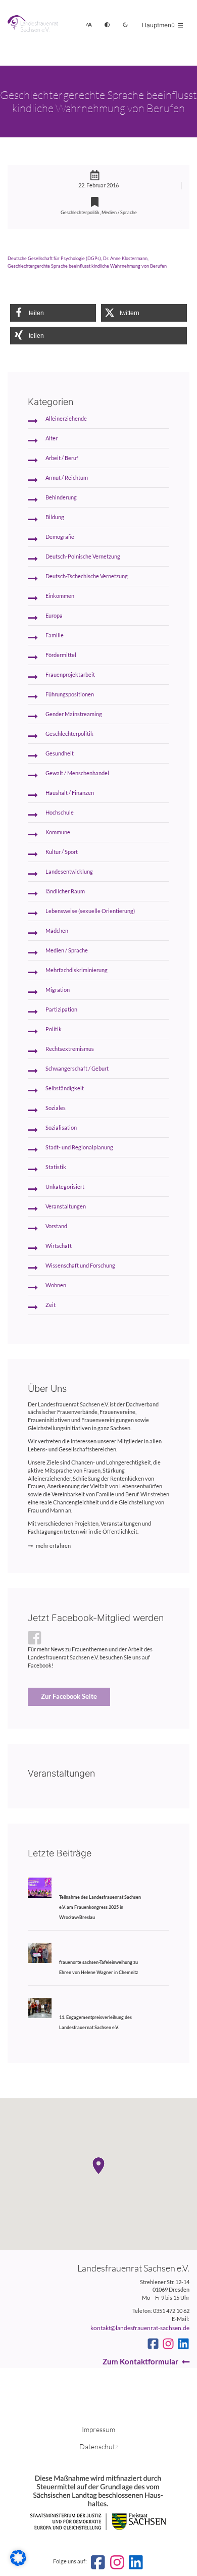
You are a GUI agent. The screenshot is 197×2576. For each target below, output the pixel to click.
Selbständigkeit (65, 1088)
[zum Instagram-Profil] (168, 2344)
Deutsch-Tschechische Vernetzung (87, 576)
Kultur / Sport (62, 852)
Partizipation (61, 1009)
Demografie (60, 537)
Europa (54, 616)
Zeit (51, 1305)
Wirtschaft (59, 1246)
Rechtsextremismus (70, 1049)
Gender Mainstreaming (74, 714)
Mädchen (57, 931)
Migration (58, 990)
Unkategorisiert (65, 1187)
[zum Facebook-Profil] (153, 2344)
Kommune (58, 832)
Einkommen (60, 596)
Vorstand (56, 1226)
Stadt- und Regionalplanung (79, 1147)
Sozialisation (61, 1128)
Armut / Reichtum (67, 478)
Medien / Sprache (119, 212)
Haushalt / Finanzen (70, 793)
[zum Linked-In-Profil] (183, 2344)
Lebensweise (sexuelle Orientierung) (90, 911)
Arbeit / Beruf (62, 458)
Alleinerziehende (66, 419)
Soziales (56, 1108)
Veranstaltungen (66, 1206)
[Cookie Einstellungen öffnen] (18, 2564)
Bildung (55, 517)
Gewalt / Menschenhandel (77, 773)
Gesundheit (60, 753)
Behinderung (61, 497)
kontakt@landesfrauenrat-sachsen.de (140, 2328)
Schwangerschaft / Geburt (77, 1069)
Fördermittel (61, 655)
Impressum (98, 2429)
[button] (53, 313)
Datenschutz (99, 2446)
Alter (52, 438)
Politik (54, 1029)
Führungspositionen (70, 694)
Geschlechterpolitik (80, 212)
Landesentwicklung (69, 872)
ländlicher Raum (65, 891)
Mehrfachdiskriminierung (77, 970)
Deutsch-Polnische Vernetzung (83, 557)
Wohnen (56, 1285)
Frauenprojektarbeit (70, 675)
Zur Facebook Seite (69, 1696)
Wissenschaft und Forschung (80, 1266)
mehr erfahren (53, 1546)
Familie (55, 635)
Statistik (56, 1167)
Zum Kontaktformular (140, 2361)
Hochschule (60, 813)
